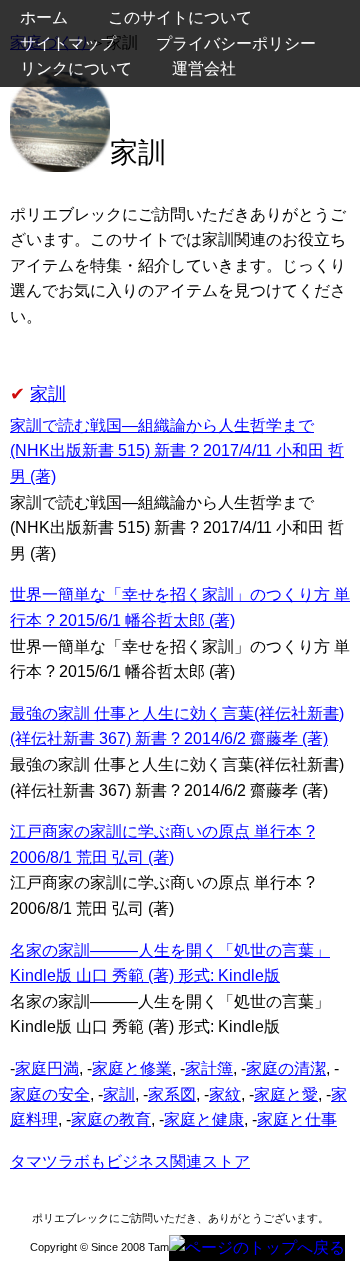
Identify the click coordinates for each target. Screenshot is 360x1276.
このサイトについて (180, 17)
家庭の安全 (50, 1094)
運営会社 (204, 68)
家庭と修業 (132, 1068)
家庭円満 (47, 1068)
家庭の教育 (111, 1119)
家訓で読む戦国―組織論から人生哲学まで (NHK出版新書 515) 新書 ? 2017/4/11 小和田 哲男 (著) (177, 451)
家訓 (48, 394)
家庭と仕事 (297, 1119)
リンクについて (76, 68)
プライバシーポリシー (236, 43)
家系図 (172, 1094)
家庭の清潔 (286, 1068)
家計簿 (209, 1068)
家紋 (225, 1094)
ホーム (44, 17)
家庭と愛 (286, 1094)
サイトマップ (68, 43)
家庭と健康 (204, 1119)
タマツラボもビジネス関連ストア (130, 1161)
